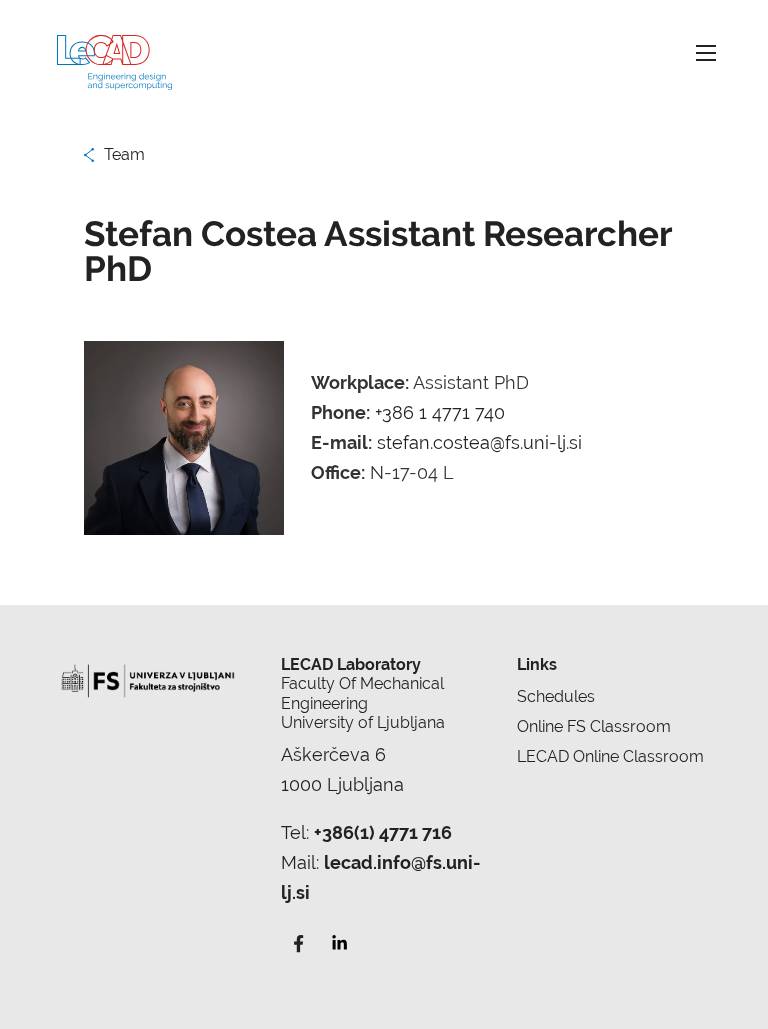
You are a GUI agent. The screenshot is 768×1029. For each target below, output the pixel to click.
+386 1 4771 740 (440, 412)
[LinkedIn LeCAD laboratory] (338, 941)
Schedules (556, 696)
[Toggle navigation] (705, 52)
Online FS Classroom (594, 726)
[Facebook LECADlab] (298, 941)
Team (124, 154)
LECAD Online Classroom (610, 756)
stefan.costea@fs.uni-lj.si (479, 442)
